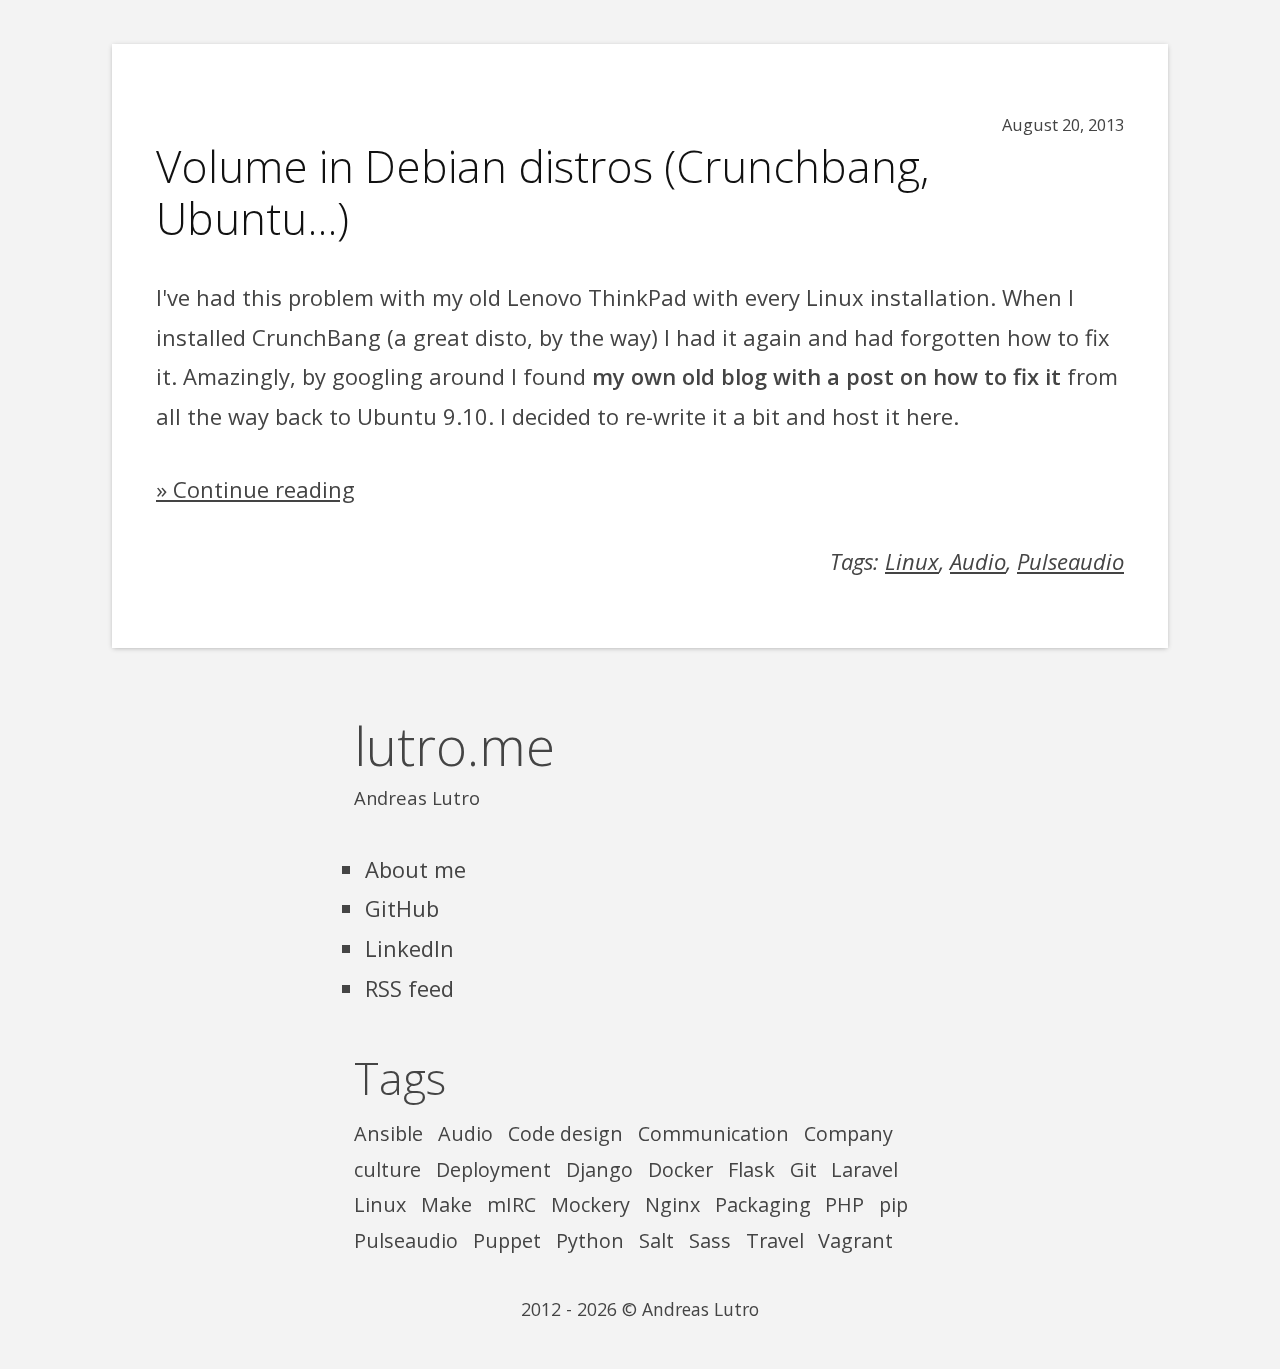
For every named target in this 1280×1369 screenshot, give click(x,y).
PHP (844, 1204)
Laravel (864, 1169)
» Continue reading (255, 489)
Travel (775, 1240)
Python (590, 1240)
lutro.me (454, 745)
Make (446, 1204)
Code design (565, 1133)
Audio (978, 561)
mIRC (511, 1204)
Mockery (590, 1204)
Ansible (388, 1133)
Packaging (763, 1204)
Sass (710, 1240)
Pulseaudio (1070, 561)
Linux (912, 561)
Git (803, 1169)
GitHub (402, 908)
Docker (680, 1169)
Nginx (672, 1204)
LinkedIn (409, 948)
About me (415, 869)
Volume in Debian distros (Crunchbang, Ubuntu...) (542, 192)
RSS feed (409, 988)
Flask (751, 1169)
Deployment (493, 1169)
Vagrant (855, 1240)
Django (599, 1169)
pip (893, 1204)
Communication (713, 1133)
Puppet (507, 1240)
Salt (656, 1240)
